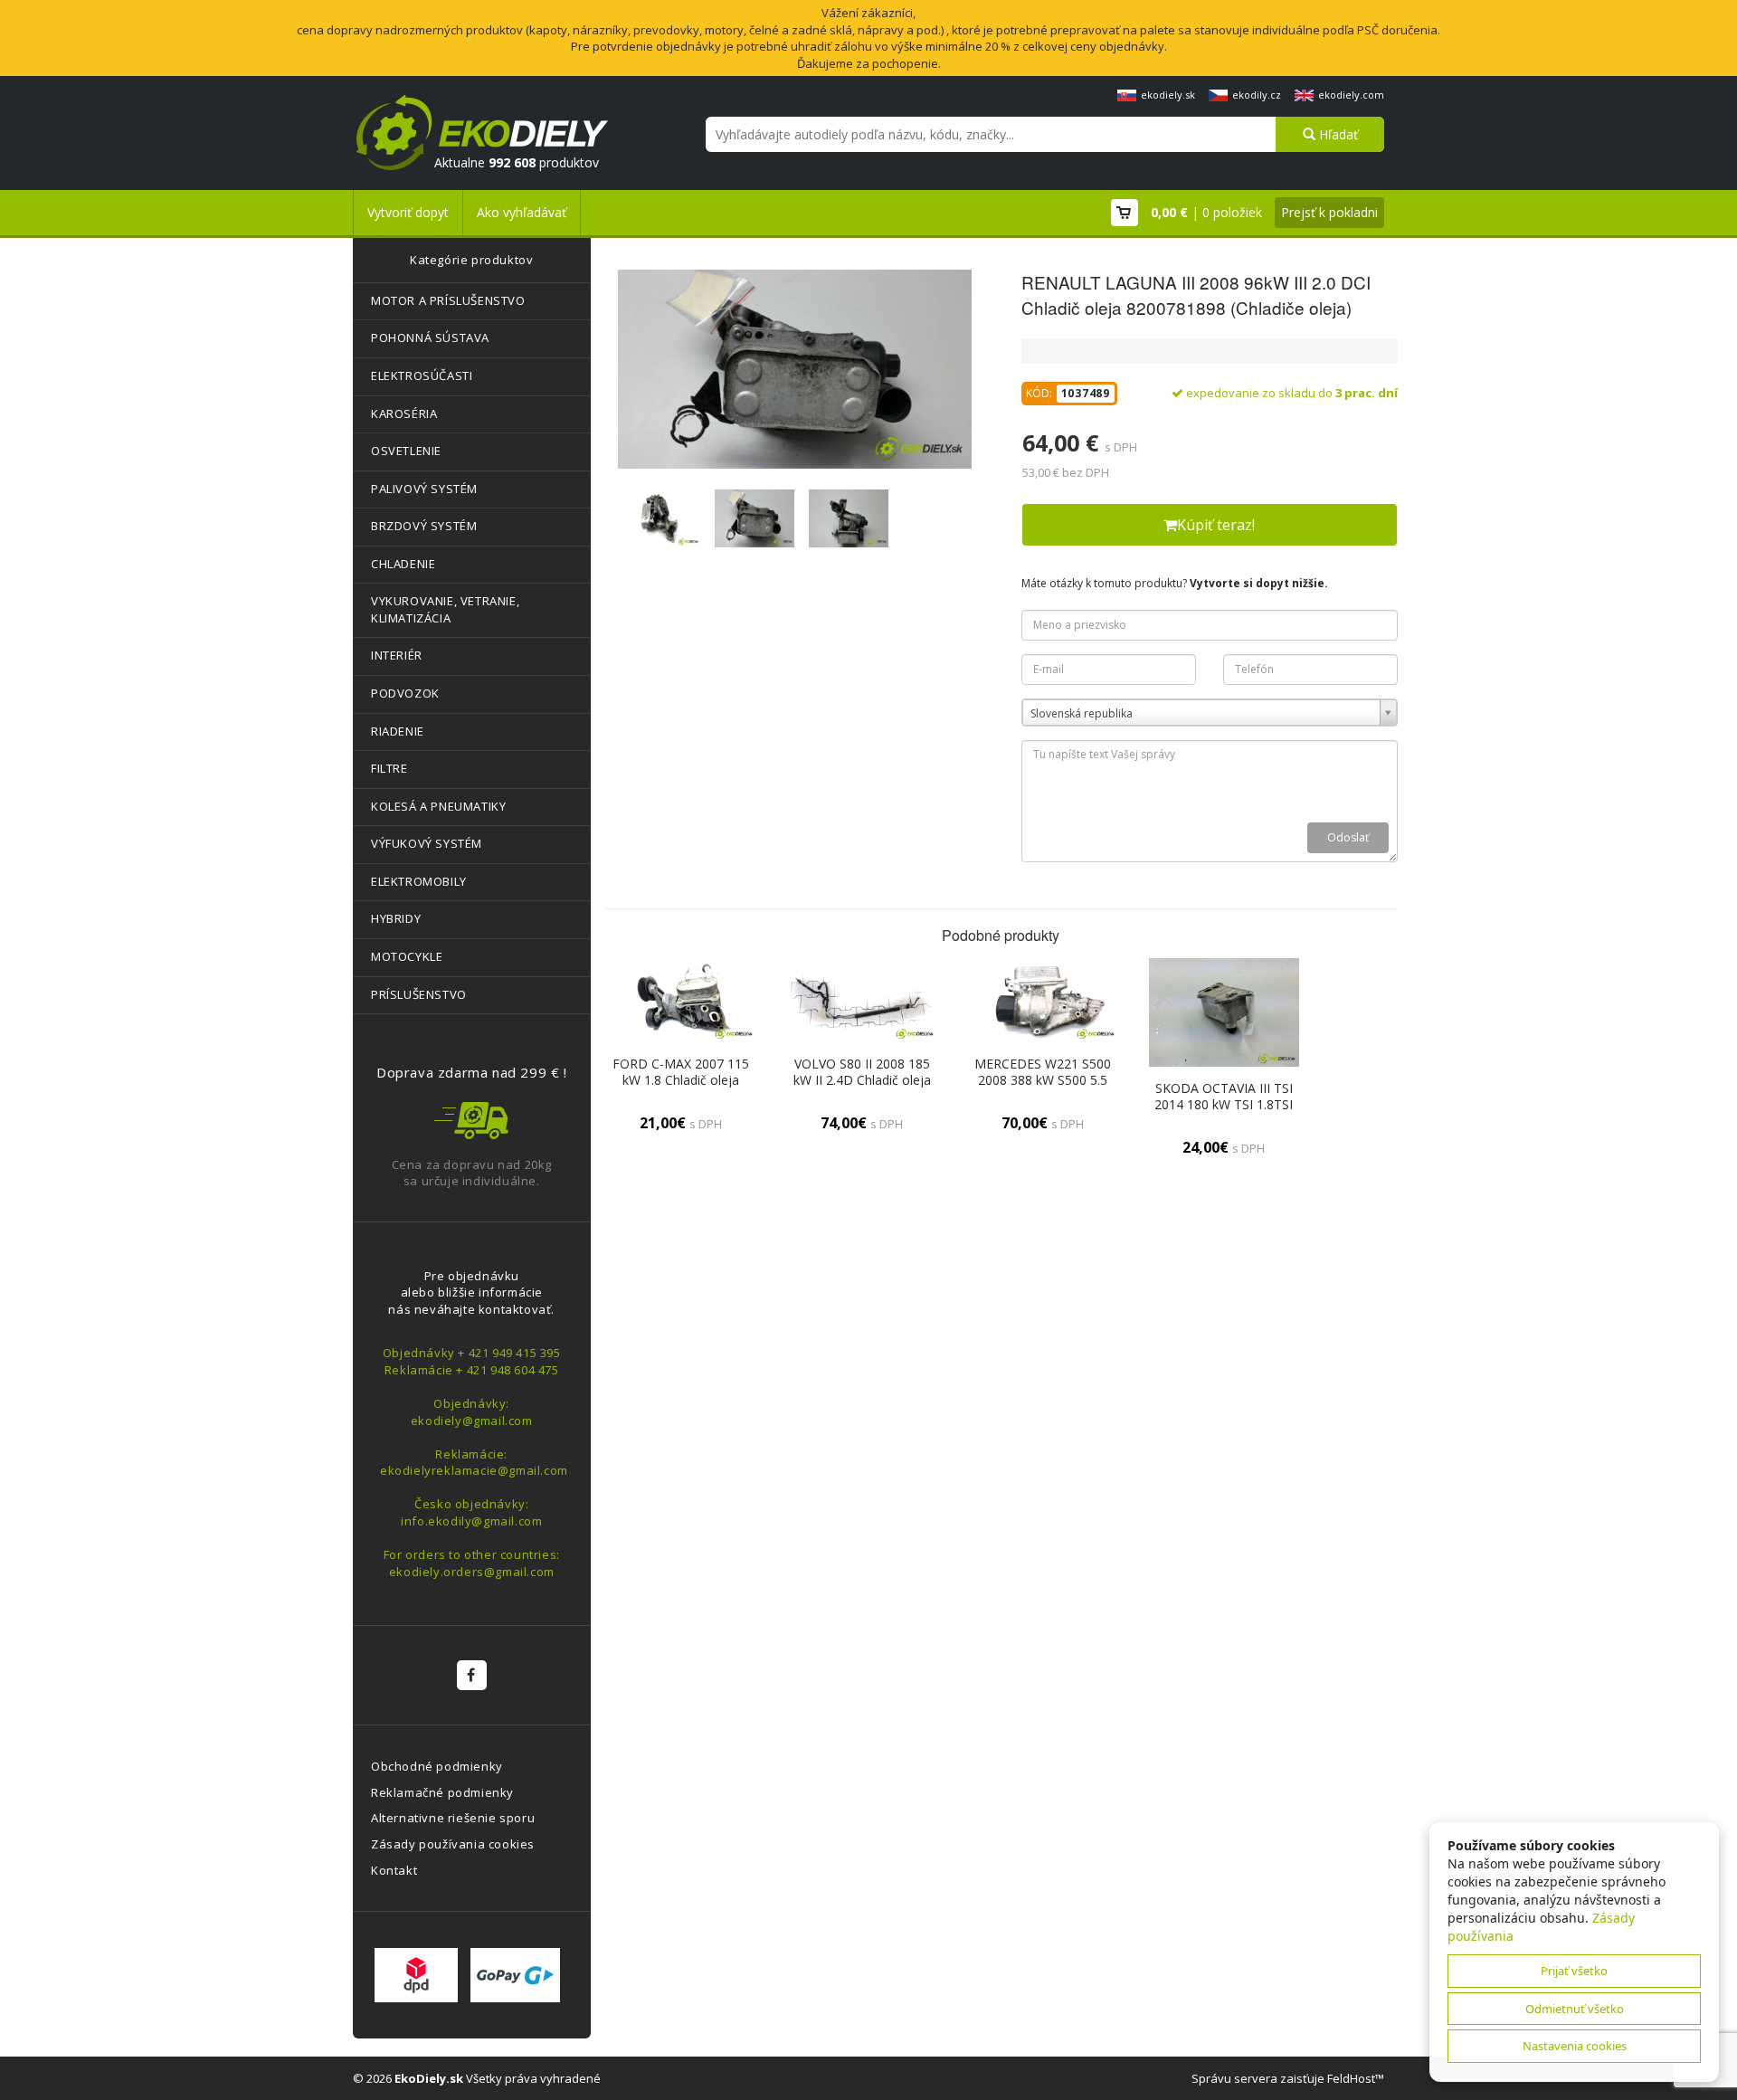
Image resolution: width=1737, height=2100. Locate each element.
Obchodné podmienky (437, 1766)
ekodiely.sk (1168, 95)
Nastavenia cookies (1575, 2046)
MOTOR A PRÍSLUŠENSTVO (448, 300)
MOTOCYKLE (407, 956)
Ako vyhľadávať (522, 212)
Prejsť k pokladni (1329, 212)
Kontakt (394, 1870)
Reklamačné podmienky (442, 1792)
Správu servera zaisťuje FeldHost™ (1288, 2078)
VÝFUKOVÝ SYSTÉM (427, 843)
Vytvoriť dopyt (408, 212)
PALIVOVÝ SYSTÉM (424, 489)
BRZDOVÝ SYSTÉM (424, 526)
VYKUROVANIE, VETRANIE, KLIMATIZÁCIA (445, 609)
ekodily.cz (1257, 95)
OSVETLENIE (406, 451)
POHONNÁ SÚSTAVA (430, 337)
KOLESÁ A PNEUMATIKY (438, 806)
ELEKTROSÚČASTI (422, 375)
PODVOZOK (405, 693)
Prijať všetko (1574, 1971)
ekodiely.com (1351, 95)
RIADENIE (398, 731)
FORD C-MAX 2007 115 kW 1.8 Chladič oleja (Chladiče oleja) (681, 1080)
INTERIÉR (397, 655)
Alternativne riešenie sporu (453, 1818)
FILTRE (389, 768)
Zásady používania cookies (453, 1844)
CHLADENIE (403, 564)
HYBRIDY (396, 918)
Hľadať (1337, 134)
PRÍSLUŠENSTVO (419, 994)
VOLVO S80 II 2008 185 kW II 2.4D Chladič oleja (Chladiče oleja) (862, 1080)
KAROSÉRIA (404, 413)
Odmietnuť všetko (1575, 2009)
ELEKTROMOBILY (419, 881)
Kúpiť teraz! (1216, 525)
